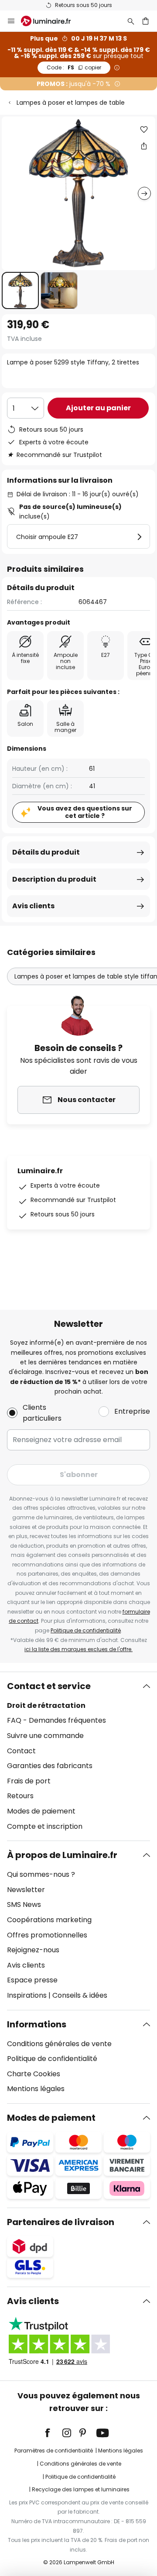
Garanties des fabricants (50, 1766)
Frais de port (29, 1781)
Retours (20, 1796)
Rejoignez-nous (33, 1950)
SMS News (24, 1905)
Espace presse (32, 1980)
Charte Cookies (34, 2074)
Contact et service (49, 1686)
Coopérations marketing (49, 1920)
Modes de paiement (41, 1811)
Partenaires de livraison (61, 2222)
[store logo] (51, 21)
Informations (37, 2024)
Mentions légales (36, 2089)
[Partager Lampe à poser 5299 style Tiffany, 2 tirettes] (144, 146)
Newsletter (26, 1890)
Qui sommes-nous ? (41, 1874)
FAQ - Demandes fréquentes (56, 1720)
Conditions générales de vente (59, 2044)
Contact (21, 1751)
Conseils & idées (80, 1995)
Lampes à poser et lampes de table (71, 103)
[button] (20, 290)
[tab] (78, 1756)
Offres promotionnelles (47, 1935)
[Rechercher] (131, 21)
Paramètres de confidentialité (54, 2451)
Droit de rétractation (46, 1705)
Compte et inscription (45, 1826)
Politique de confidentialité (86, 1630)
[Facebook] (53, 2433)
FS (74, 67)
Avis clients (33, 906)
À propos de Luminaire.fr (62, 1855)
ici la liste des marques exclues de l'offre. (78, 1649)
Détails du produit (46, 852)
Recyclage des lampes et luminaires (81, 2489)
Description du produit (54, 879)
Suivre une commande (45, 1736)
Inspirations (27, 1995)
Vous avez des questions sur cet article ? (85, 812)
